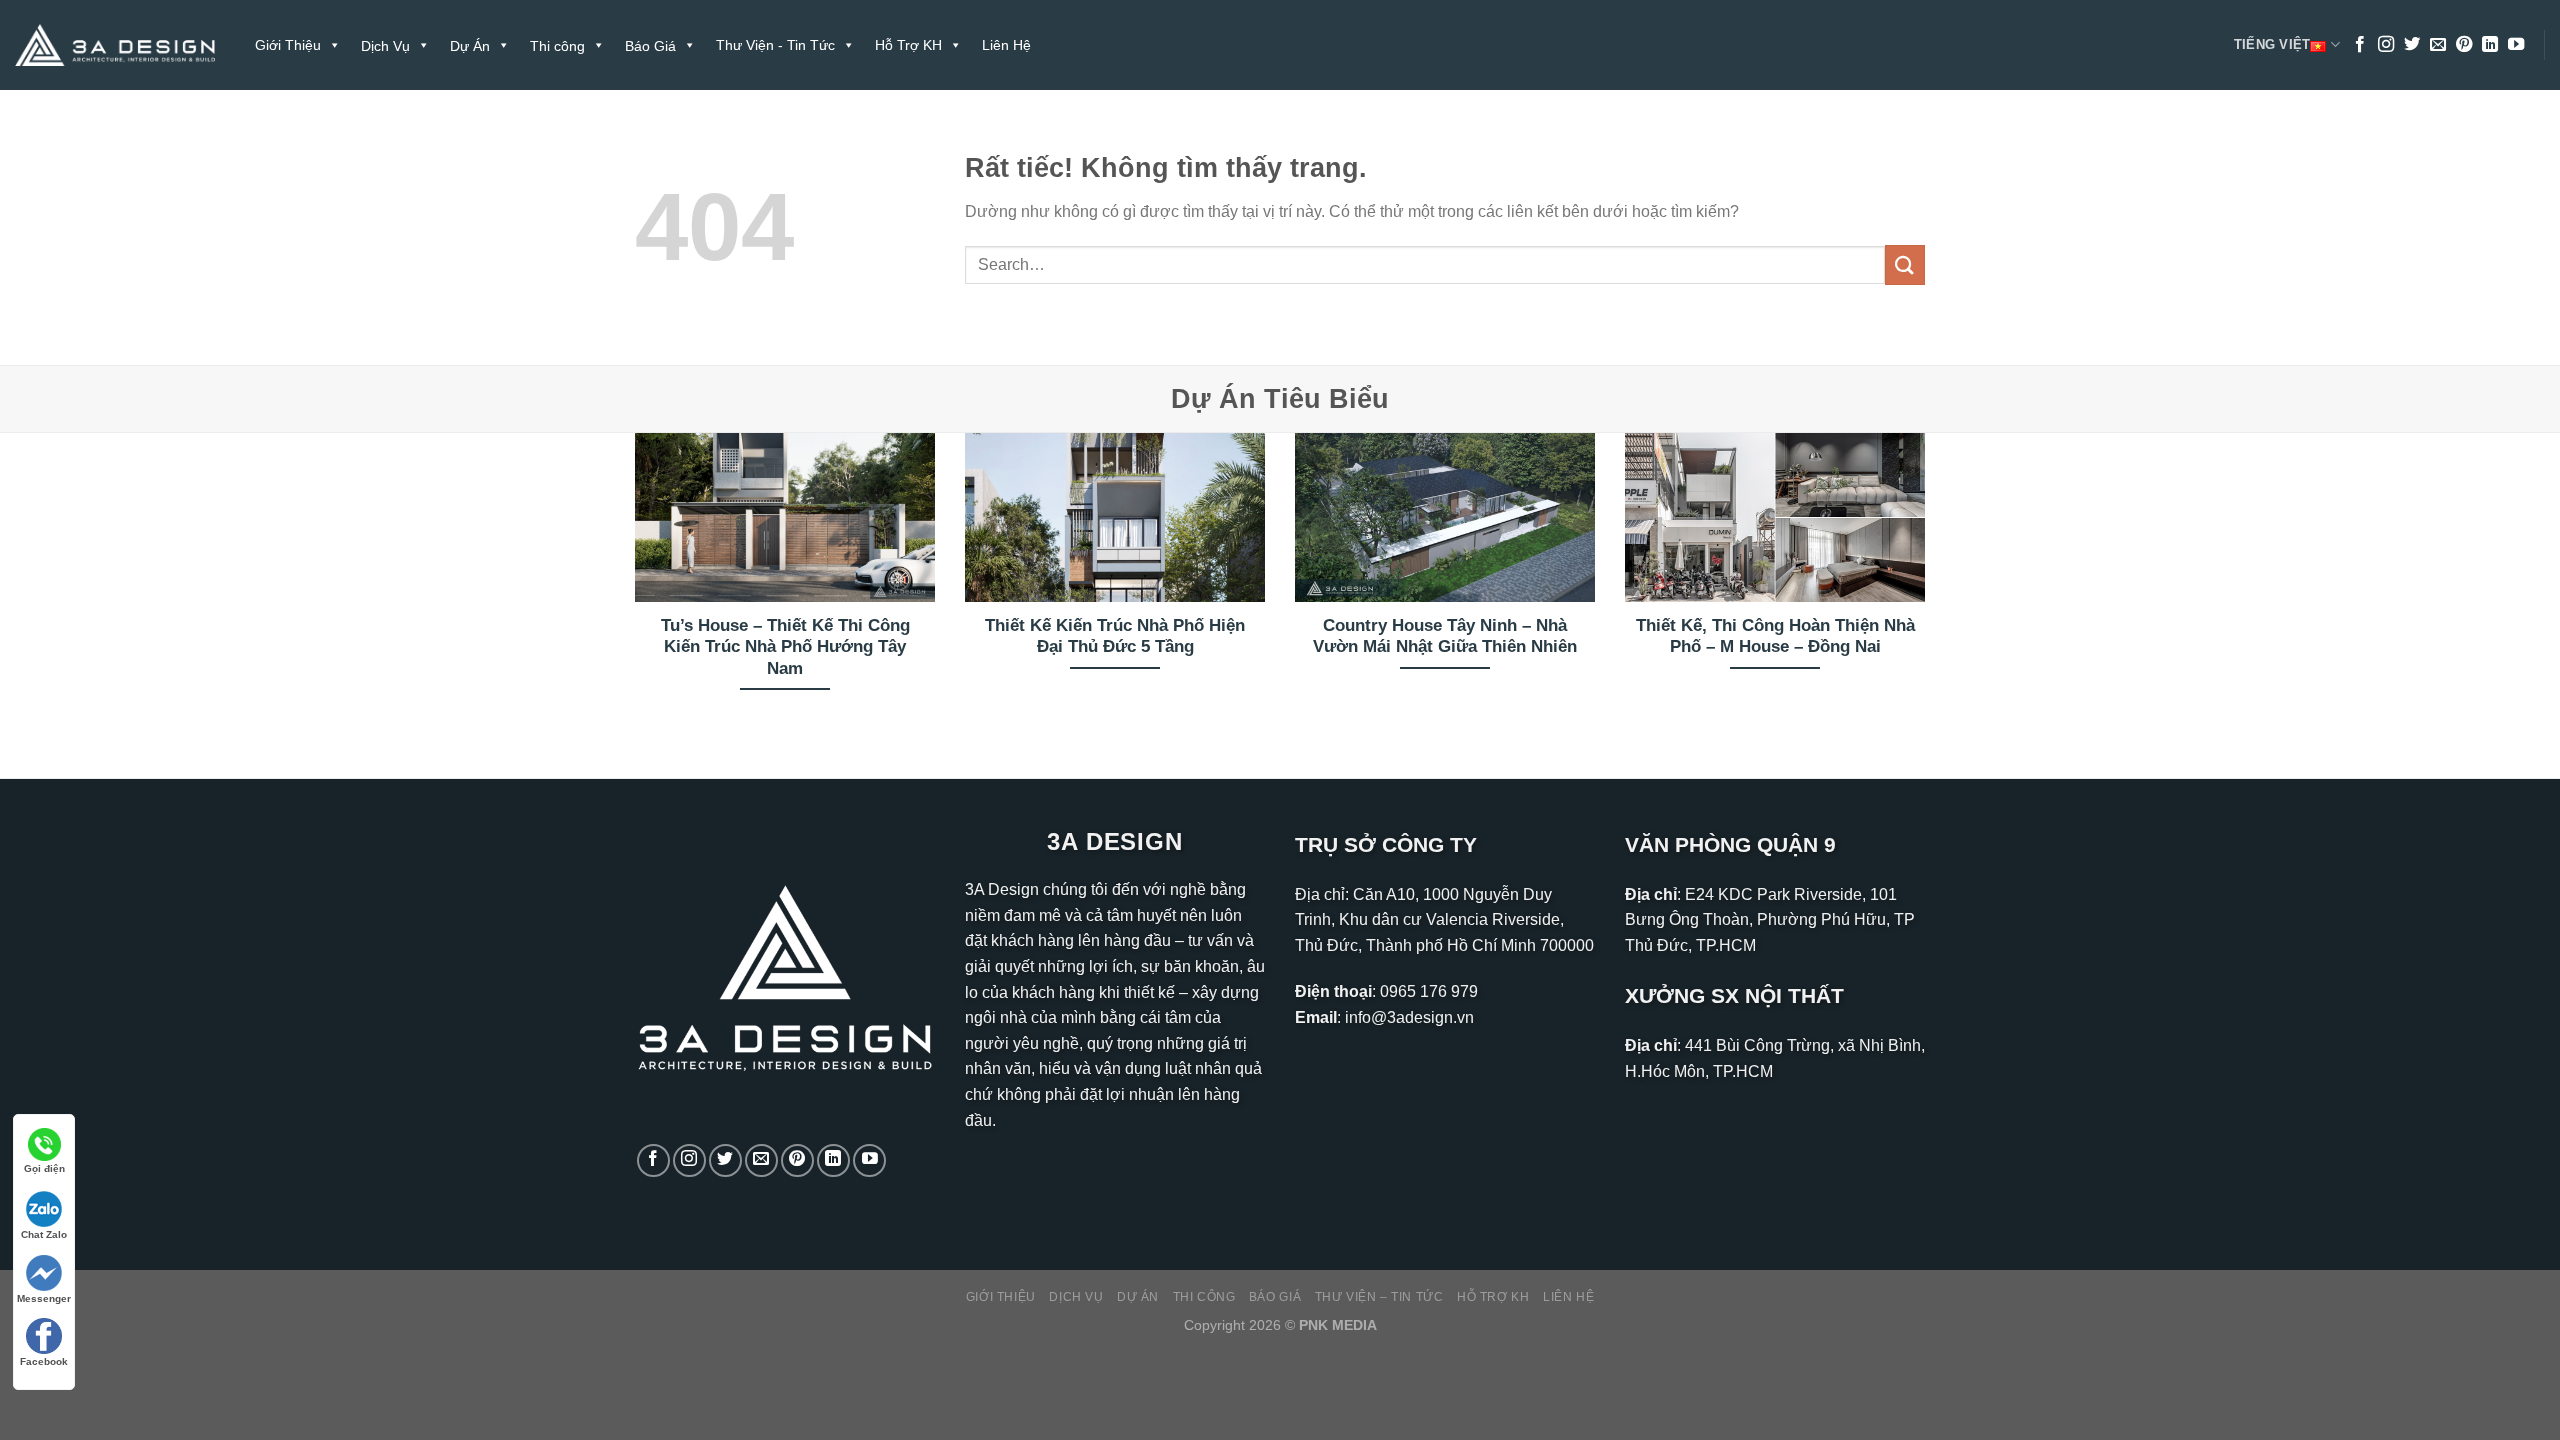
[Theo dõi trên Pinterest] (2464, 45)
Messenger (44, 1298)
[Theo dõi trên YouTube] (2516, 45)
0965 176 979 (1429, 991)
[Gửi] (1905, 264)
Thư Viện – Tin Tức (1379, 1297)
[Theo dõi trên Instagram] (2386, 45)
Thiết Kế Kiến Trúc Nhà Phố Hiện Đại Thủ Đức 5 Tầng (1115, 636)
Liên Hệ (1006, 45)
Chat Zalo (44, 1234)
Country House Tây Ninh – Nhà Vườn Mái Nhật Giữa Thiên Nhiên (1445, 636)
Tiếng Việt (2272, 44)
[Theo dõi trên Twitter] (2412, 45)
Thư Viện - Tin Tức (775, 45)
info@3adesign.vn (1409, 1017)
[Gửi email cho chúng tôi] (2438, 45)
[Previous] (631, 588)
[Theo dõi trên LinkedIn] (2490, 45)
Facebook (44, 1361)
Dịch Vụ (1076, 1297)
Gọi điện (44, 1168)
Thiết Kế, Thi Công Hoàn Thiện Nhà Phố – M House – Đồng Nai (1775, 636)
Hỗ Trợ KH (908, 45)
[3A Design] (115, 45)
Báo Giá (1275, 1297)
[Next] (1929, 588)
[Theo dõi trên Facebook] (2360, 45)
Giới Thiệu (288, 45)
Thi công (1204, 1297)
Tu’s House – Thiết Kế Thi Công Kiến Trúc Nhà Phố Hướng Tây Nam (785, 647)
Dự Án (1138, 1297)
